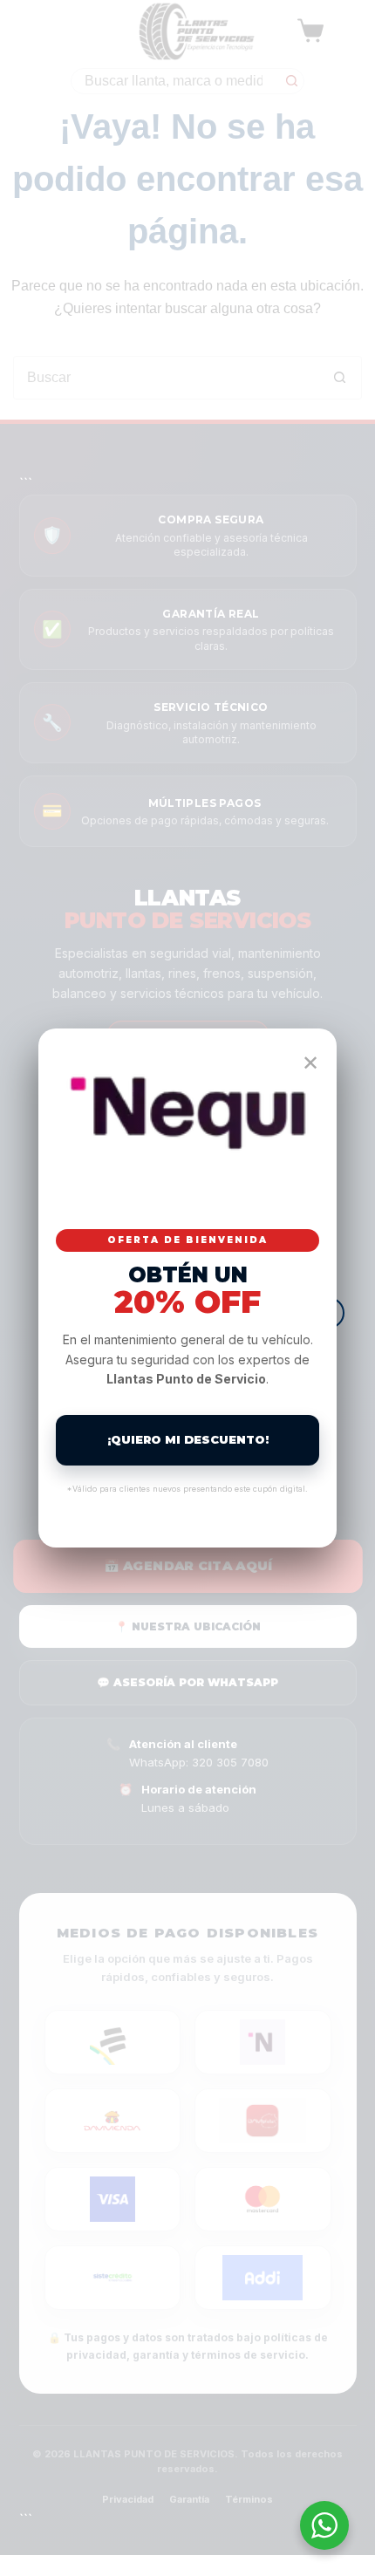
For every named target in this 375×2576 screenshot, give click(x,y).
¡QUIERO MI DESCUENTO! (188, 1439)
